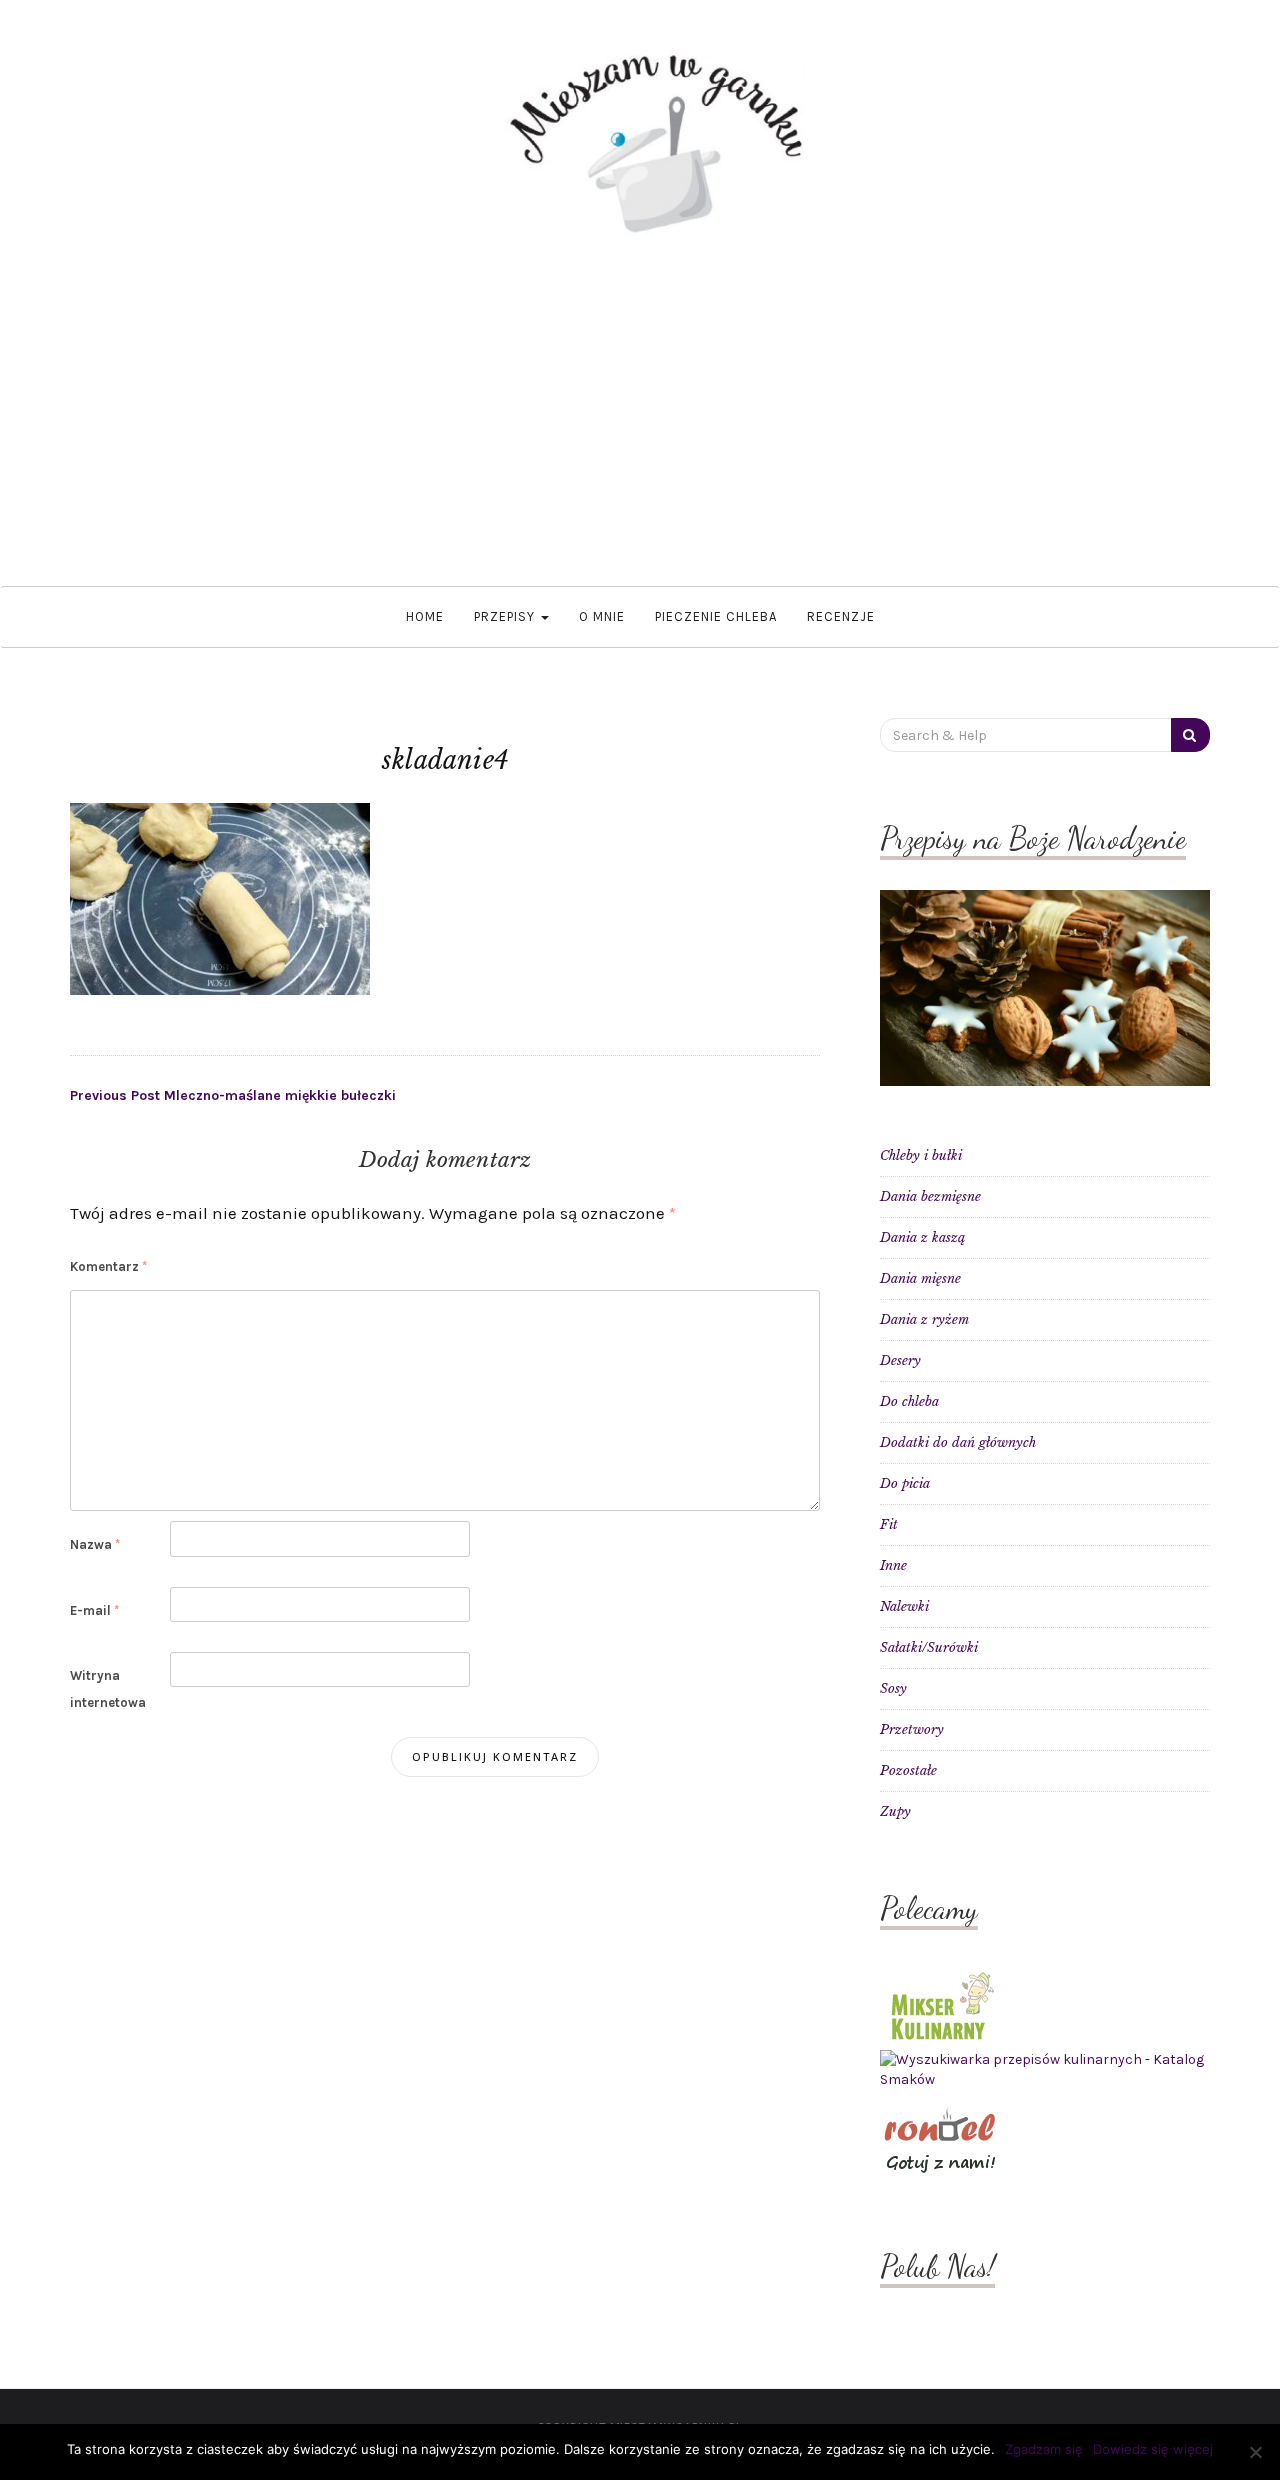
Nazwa (95, 1544)
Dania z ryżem (924, 1319)
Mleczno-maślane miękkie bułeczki (233, 1095)
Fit (889, 1524)
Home (425, 616)
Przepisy (506, 616)
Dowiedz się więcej (1153, 2449)
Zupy (895, 1811)
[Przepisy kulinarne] (940, 2004)
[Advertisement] (640, 436)
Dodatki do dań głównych (958, 1442)
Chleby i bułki (921, 1155)
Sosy (893, 1688)
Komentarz (108, 1266)
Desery (900, 1360)
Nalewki (904, 1606)
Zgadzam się (1044, 2449)
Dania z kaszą (922, 1237)
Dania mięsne (920, 1278)
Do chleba (909, 1401)
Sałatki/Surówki (929, 1647)
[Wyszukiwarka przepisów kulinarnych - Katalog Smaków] (1045, 2069)
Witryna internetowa (108, 1689)
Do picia (905, 1483)
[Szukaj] (1190, 735)
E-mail (94, 1610)
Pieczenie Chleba (716, 616)
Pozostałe (908, 1770)
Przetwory (912, 1729)
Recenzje (841, 616)
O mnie (602, 616)
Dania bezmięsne (930, 1196)
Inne (893, 1565)
